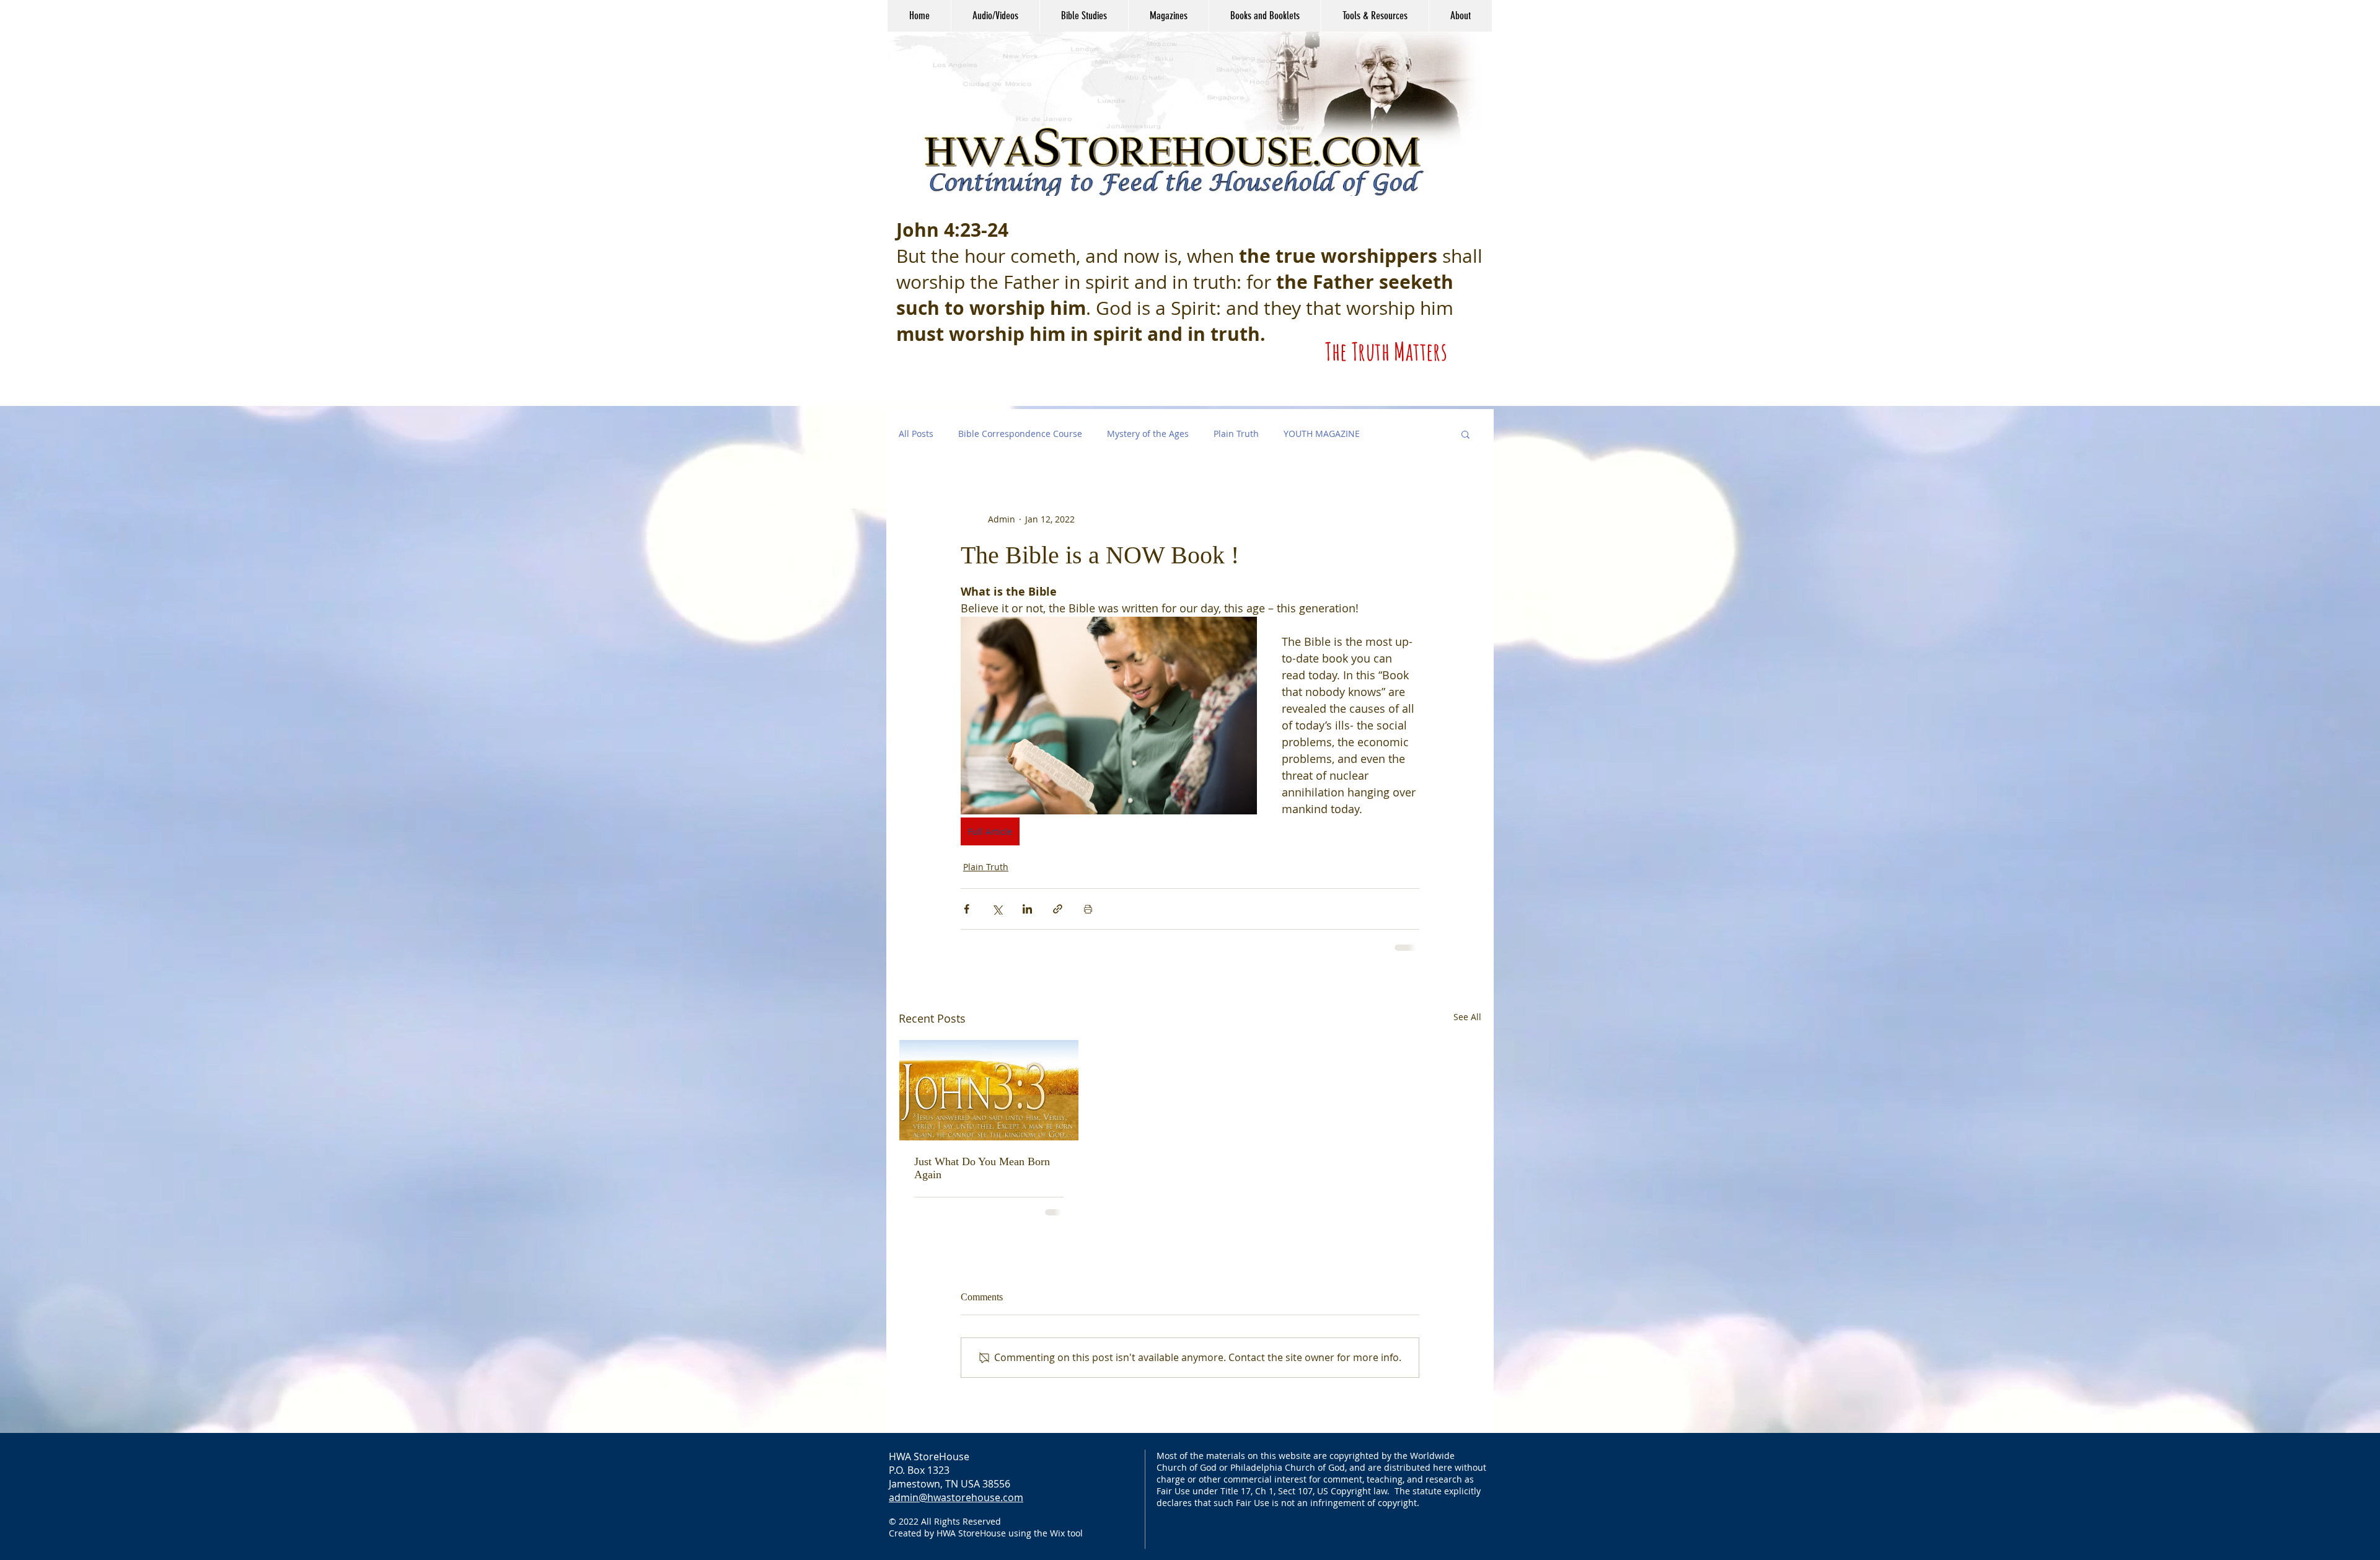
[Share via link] (1058, 909)
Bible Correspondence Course (1020, 434)
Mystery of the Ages (1148, 434)
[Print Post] (1088, 909)
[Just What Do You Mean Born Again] (989, 1089)
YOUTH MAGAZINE (1322, 434)
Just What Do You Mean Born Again (982, 1167)
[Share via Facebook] (967, 909)
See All (1467, 1016)
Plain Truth (1236, 434)
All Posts (916, 434)
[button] (995, 16)
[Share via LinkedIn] (1027, 909)
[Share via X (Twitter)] (997, 909)
